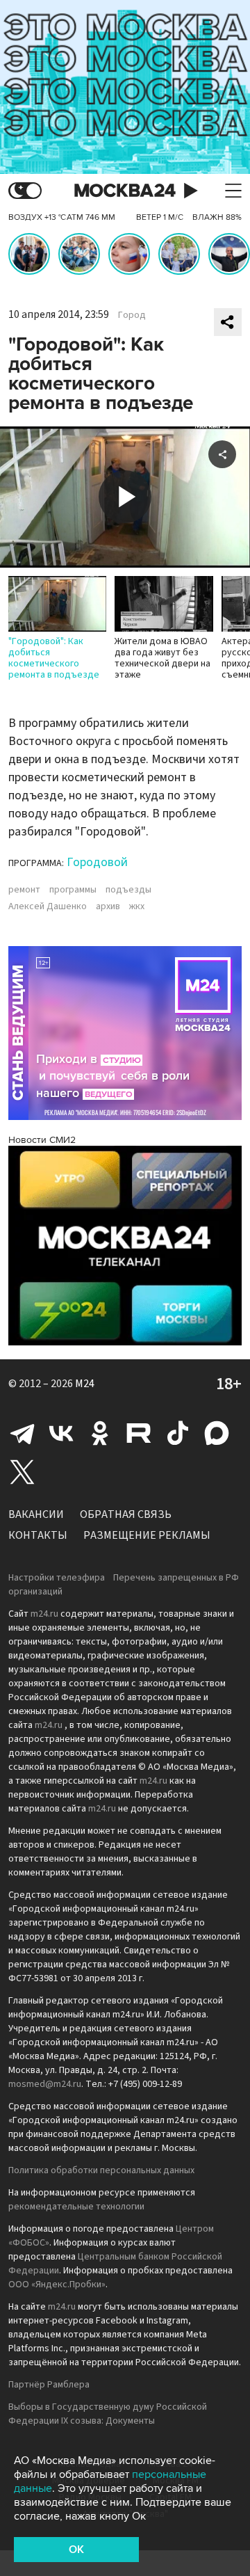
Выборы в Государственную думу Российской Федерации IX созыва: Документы (108, 2414)
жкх (137, 906)
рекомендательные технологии (76, 2207)
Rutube (139, 1433)
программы (73, 890)
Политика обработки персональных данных (101, 2170)
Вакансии (36, 1514)
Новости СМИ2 (42, 1140)
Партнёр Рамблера (49, 2385)
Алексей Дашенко (48, 906)
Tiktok (178, 1433)
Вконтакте (61, 1433)
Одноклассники (100, 1433)
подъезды (128, 890)
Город (132, 315)
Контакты (38, 1535)
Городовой (97, 862)
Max (217, 1433)
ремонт (24, 890)
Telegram (22, 1433)
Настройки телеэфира (57, 1578)
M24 (85, 1384)
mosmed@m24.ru (45, 2084)
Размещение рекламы (147, 1535)
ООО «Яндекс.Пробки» (57, 2285)
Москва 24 (125, 191)
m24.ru (44, 1614)
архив (108, 906)
